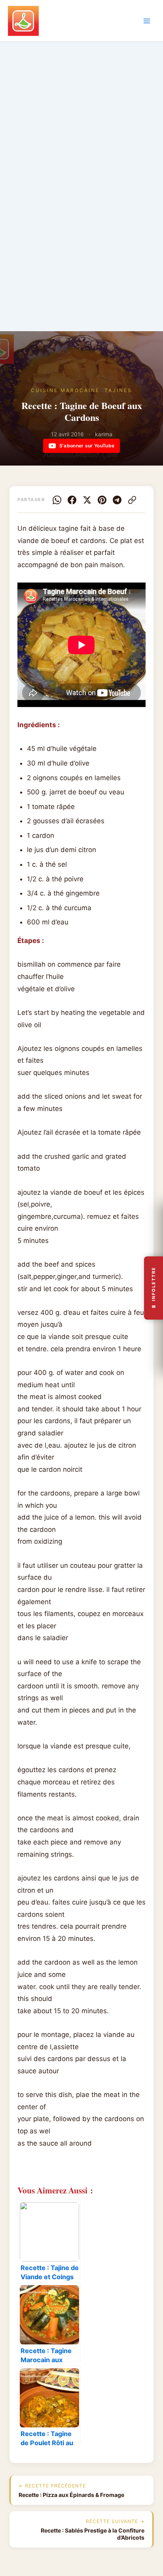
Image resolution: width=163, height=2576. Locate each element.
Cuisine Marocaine (65, 390)
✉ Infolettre (154, 1288)
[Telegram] (117, 500)
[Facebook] (72, 500)
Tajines (118, 390)
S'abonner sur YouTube (87, 446)
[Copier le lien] (132, 500)
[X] (87, 500)
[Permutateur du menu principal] (147, 21)
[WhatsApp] (57, 500)
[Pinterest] (102, 500)
